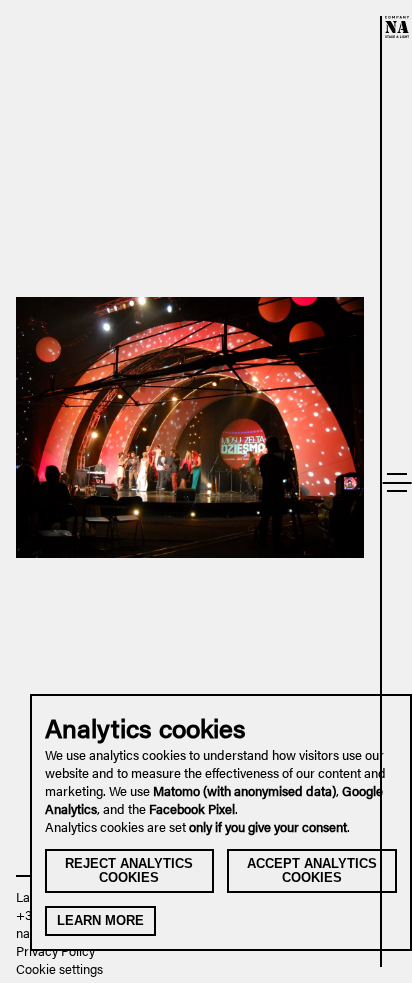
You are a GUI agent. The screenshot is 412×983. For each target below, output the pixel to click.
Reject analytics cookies (129, 870)
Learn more (100, 920)
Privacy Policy (55, 951)
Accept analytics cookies (312, 870)
